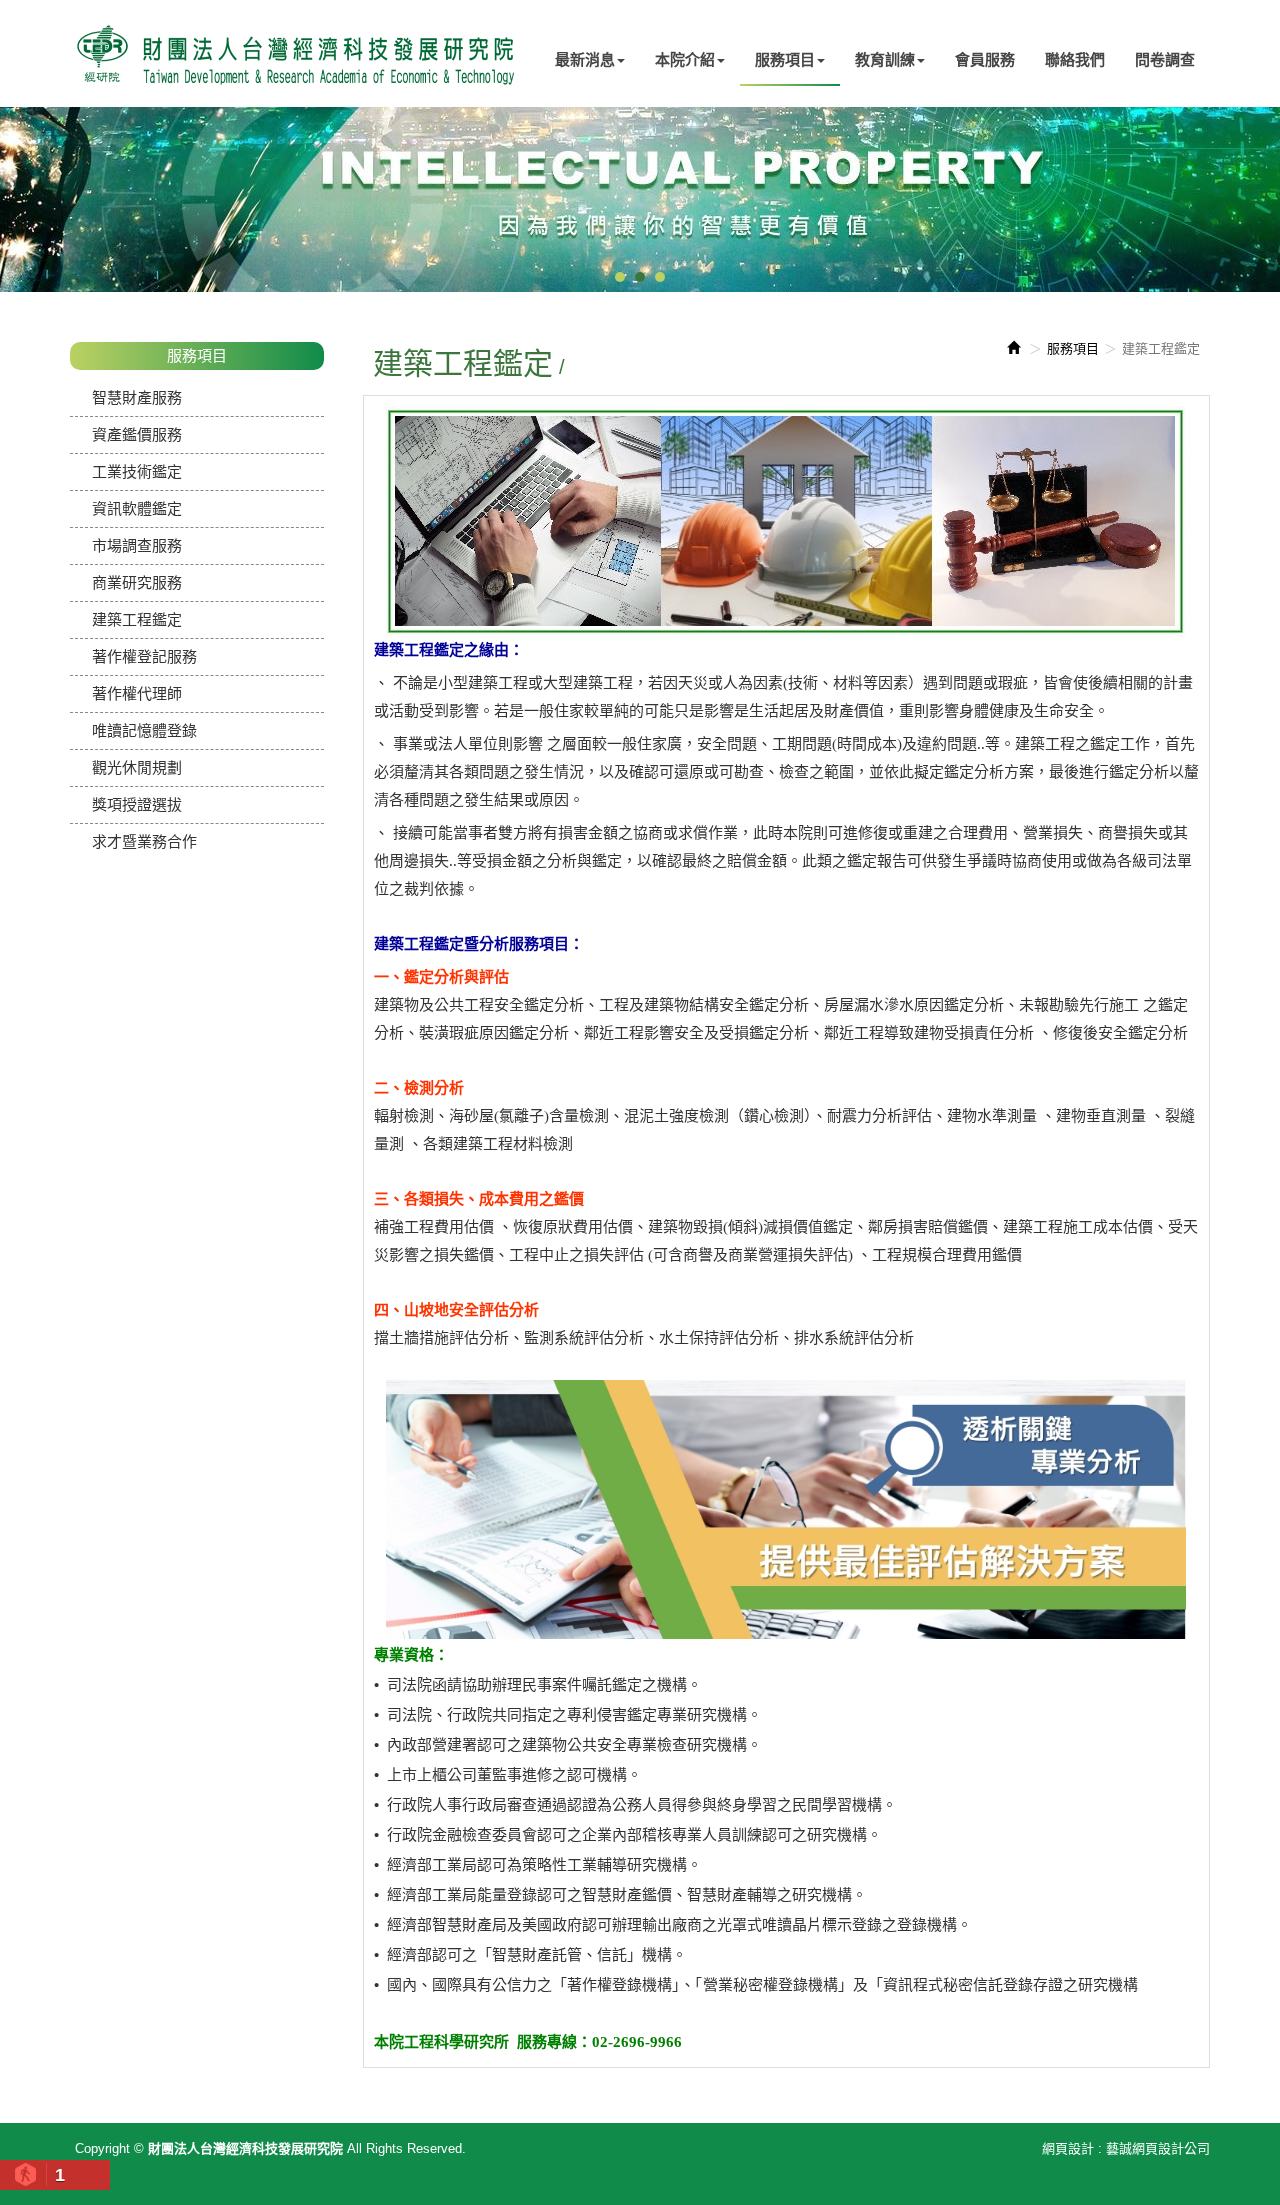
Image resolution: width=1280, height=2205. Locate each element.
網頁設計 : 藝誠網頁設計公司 (1126, 2148)
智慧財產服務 (137, 397)
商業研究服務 (137, 582)
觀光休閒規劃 (137, 767)
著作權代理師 (137, 693)
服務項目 (1073, 348)
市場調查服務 (137, 545)
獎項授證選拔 (137, 804)
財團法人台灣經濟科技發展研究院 (295, 53)
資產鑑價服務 (137, 434)
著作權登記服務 (144, 656)
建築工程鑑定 (137, 619)
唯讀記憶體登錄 (144, 730)
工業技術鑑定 (137, 471)
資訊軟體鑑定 (137, 508)
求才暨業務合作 (144, 841)
